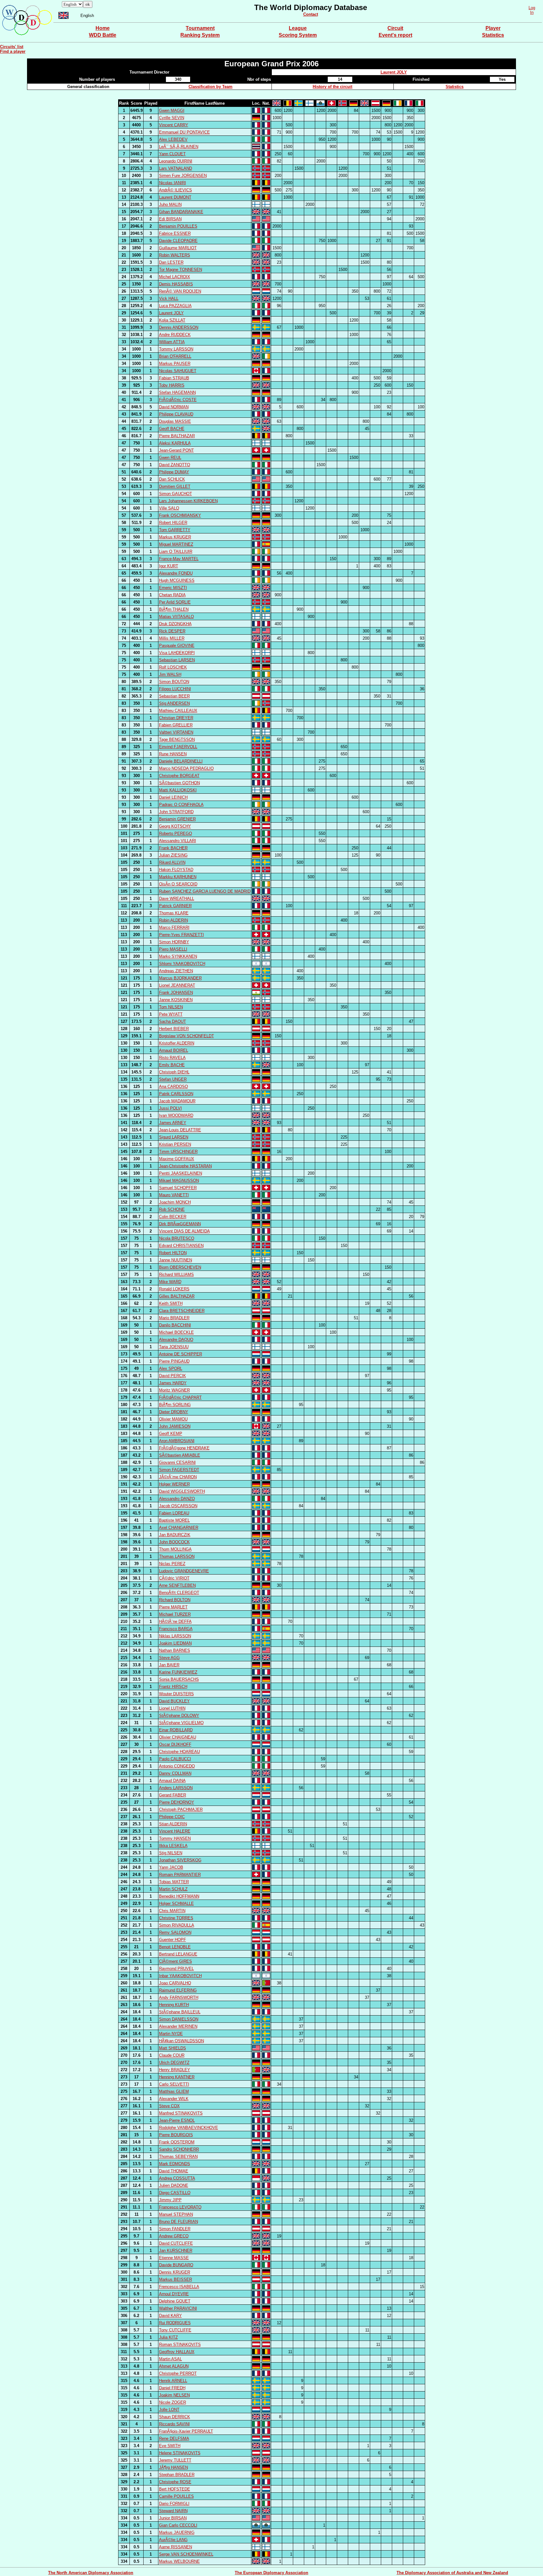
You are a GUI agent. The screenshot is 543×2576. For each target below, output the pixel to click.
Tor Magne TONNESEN (181, 270)
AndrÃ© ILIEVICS (176, 190)
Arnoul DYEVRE (174, 2294)
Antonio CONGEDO (177, 1766)
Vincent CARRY (174, 125)
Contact (311, 14)
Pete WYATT (171, 1014)
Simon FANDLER (175, 2229)
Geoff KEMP (171, 1434)
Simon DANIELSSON (179, 2019)
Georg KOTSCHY (175, 826)
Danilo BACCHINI (175, 1325)
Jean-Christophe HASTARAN (185, 1166)
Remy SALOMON (175, 1932)
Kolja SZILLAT (172, 320)
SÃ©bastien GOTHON (179, 783)
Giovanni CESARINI (177, 1462)
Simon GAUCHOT (176, 494)
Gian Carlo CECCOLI (178, 2525)
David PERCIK (173, 1376)
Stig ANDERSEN (174, 703)
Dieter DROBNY (174, 1412)
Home (103, 28)
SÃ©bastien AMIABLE (180, 1455)
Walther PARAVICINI (178, 2308)
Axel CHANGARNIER (179, 1528)
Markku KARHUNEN (178, 877)
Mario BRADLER (174, 1318)
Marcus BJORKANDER (180, 978)
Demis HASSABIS (176, 284)
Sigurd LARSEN (174, 1137)
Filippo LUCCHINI (175, 689)
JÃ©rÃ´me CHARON (178, 1477)
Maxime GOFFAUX (177, 1159)
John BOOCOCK (174, 1542)
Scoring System (298, 35)
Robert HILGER (173, 523)
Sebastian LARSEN (177, 660)
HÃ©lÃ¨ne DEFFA (175, 1622)
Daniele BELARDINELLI (181, 761)
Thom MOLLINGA (175, 1549)
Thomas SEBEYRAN (178, 2157)
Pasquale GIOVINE (177, 645)
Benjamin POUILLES (178, 226)
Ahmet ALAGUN (174, 2366)
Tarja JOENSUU (174, 1347)
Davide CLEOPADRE (178, 241)
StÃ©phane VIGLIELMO (181, 1723)
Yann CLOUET (172, 154)
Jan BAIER (169, 1665)
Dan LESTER (171, 262)
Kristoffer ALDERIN (177, 1043)
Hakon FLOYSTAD (176, 870)
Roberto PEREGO (176, 833)
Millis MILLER (172, 638)
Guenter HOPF (173, 1940)
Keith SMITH (171, 1303)
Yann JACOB (171, 1867)
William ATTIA (172, 342)
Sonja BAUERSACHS (179, 1679)
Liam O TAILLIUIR (176, 552)
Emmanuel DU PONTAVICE (184, 132)
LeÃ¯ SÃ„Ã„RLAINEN (179, 147)
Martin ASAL (170, 2359)
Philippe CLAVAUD (176, 414)
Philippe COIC (172, 1817)
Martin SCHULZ (173, 1889)
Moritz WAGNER (174, 1390)
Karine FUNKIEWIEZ (178, 1672)
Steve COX (169, 2106)
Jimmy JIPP (170, 2200)
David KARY (170, 2316)
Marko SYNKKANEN (178, 956)
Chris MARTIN (172, 1911)
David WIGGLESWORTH (182, 1491)
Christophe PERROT (178, 2373)
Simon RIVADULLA (177, 1925)
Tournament (200, 28)
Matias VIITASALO (176, 617)
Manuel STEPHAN (176, 2214)
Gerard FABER (173, 1795)
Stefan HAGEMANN (177, 392)
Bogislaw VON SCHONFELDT (186, 1036)
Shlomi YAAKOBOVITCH (182, 964)
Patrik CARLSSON (176, 1094)
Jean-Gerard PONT (176, 450)
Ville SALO (169, 508)
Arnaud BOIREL (174, 1050)
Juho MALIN (170, 204)
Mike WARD (170, 1282)
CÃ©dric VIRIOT (174, 1578)
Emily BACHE (172, 1065)
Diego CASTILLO (175, 2193)
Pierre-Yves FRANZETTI (181, 935)
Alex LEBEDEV (173, 139)
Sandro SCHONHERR (179, 2149)
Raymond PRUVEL (176, 1969)
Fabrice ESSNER (175, 233)
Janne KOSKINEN (176, 1000)
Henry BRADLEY (175, 2070)
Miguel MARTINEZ (176, 544)
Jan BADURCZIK (175, 1535)
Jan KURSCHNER (176, 2251)
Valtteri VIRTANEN (176, 732)
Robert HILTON (173, 1253)
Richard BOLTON (175, 1600)
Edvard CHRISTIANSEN (181, 1246)
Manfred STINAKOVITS (181, 2113)
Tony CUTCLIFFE (175, 2330)
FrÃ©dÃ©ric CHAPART (180, 1397)
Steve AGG (169, 1658)
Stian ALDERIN (173, 1824)
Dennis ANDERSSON (179, 327)
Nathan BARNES (175, 1650)
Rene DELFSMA (174, 2438)
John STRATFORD (176, 812)
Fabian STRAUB (174, 378)
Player (493, 28)
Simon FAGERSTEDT (179, 1470)
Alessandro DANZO (177, 1499)
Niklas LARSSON (175, 1636)
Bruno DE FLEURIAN (178, 2222)
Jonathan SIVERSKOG (180, 1860)
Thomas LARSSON (177, 1556)
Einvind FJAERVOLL (178, 747)
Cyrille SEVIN (172, 118)
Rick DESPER (172, 631)
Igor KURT (169, 566)
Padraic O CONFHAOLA (181, 805)
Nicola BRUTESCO (177, 1238)
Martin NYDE (171, 2034)
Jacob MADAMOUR (177, 1101)
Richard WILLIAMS (176, 1274)
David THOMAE (174, 2171)
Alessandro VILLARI (178, 841)
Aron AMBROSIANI (177, 1441)
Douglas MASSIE (175, 421)
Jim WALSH (170, 674)
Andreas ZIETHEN (176, 971)
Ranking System (200, 35)
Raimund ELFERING (178, 1990)
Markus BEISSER (176, 2279)
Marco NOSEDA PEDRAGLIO (186, 768)
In (532, 12)
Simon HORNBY (174, 942)
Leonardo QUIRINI (176, 161)
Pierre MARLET (173, 1607)
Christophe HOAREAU (179, 1752)
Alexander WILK (174, 2099)
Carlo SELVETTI (174, 2084)
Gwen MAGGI (172, 110)
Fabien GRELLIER (176, 725)
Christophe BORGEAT (179, 776)
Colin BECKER (173, 1217)
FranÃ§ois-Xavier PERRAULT (186, 2431)
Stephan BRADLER (177, 2475)
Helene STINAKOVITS (180, 2453)
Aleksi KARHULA (175, 443)
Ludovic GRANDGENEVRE (184, 1571)
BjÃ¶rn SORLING (175, 1405)
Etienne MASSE (174, 2258)
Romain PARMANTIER (180, 1875)
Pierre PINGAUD (174, 1361)
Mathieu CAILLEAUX (178, 711)
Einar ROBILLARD (176, 1730)
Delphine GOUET (175, 2301)
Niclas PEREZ (172, 1564)
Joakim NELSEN (174, 2395)
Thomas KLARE (174, 913)
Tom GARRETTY (175, 530)
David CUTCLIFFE (176, 2243)
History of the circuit (332, 87)
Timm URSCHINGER (178, 1152)
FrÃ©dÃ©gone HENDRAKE (184, 1448)
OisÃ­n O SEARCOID (178, 884)
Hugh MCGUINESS (177, 580)
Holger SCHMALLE (176, 1903)
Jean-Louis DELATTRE (180, 1130)
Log (532, 8)
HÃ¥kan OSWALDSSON (181, 2041)
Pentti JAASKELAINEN (181, 1173)
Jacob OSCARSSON (178, 1506)
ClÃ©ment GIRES (176, 1961)
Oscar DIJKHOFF (175, 1744)
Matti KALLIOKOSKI (178, 790)
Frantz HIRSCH (173, 1687)
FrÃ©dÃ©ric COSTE (178, 400)
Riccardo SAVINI (174, 2424)
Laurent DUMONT (175, 197)
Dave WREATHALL (177, 899)
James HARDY (173, 1383)
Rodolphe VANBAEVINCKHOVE (189, 2128)
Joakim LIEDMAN (175, 1643)
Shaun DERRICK (175, 2417)
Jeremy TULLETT (175, 2460)
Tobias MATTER (174, 1882)
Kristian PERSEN (175, 1144)
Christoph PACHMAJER (181, 1809)
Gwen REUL (170, 458)
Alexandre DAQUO (176, 1340)
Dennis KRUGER (175, 2272)
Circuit (395, 28)
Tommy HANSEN (175, 1838)
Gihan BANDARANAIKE (181, 212)
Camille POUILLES (176, 2496)
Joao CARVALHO (175, 1983)
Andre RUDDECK (175, 335)
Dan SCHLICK (172, 479)
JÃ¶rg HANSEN (173, 2467)
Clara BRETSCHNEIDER (182, 1311)
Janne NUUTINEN (176, 1260)
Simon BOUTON (174, 682)
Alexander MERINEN (178, 2026)
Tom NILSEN (171, 1007)
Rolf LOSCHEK (173, 667)
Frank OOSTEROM (177, 2142)
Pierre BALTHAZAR (177, 436)
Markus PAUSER (175, 364)
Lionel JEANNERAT (177, 985)
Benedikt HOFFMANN (179, 1896)
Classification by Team (211, 87)
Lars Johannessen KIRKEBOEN (188, 501)
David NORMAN (174, 407)
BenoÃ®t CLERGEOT (179, 1593)
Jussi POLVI (170, 1108)
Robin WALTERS (175, 255)
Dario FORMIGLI (174, 2504)
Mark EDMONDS (175, 2164)
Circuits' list (12, 47)
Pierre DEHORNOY (177, 1802)
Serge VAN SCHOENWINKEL (186, 2554)
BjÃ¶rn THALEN (174, 609)
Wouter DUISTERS (176, 1694)
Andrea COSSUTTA (177, 2178)
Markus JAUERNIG (177, 2532)
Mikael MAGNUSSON (179, 1180)
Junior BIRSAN (173, 2518)
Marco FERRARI (174, 927)
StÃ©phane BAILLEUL (180, 2012)
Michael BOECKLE (176, 1332)
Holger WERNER (174, 1484)
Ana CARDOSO (173, 1087)
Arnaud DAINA (172, 1781)
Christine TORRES (176, 1918)
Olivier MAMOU (173, 1419)
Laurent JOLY (394, 72)
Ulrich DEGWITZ (174, 2063)
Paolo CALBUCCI (175, 1759)
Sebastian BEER (174, 696)
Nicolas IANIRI (173, 183)
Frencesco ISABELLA (179, 2287)
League (298, 28)
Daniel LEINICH (173, 797)
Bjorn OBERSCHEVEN (180, 1267)
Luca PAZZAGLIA (175, 306)
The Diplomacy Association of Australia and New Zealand (452, 2573)
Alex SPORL (171, 1368)
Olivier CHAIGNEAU (178, 1737)
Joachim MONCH (175, 1202)
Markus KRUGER (175, 537)
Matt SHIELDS (173, 2048)
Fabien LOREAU (174, 1513)
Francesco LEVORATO (180, 2207)
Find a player (13, 51)
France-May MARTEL (179, 559)
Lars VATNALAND (176, 168)
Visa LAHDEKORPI (177, 653)
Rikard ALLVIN (172, 862)
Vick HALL (169, 298)
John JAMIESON (175, 1426)
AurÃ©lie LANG (173, 2540)
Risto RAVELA (172, 1058)
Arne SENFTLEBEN (177, 1585)
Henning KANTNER (177, 2077)
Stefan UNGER (173, 1079)
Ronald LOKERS (174, 1289)
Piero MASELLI (173, 949)
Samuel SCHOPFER (178, 1188)
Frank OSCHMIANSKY (180, 515)
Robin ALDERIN (173, 920)
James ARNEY (173, 1123)
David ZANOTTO (175, 465)
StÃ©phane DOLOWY (179, 1715)
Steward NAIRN (173, 2511)
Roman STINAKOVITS (180, 2344)
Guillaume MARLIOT (178, 248)
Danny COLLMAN (175, 1773)
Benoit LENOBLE (175, 1947)
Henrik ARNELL (173, 2381)
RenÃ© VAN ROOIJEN (180, 291)
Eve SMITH (170, 2446)
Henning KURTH (174, 2005)
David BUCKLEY (174, 1701)
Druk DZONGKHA (175, 624)
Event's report (395, 35)
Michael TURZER (175, 1614)
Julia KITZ (168, 2337)
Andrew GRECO (174, 2236)
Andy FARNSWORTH (179, 1997)
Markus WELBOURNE (179, 2561)
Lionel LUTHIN (172, 1708)
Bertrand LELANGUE (178, 1954)
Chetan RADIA (172, 595)
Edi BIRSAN (170, 219)
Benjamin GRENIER (177, 819)
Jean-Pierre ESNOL (177, 2120)
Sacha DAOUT (173, 1021)
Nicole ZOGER (173, 2402)
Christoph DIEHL (174, 1072)
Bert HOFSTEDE (175, 2489)
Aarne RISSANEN (176, 2547)
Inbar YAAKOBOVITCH (180, 1976)
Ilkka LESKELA (173, 1846)
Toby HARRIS (172, 385)
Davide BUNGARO (176, 2265)
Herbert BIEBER (174, 1029)
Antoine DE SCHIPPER (181, 1354)
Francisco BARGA (176, 1629)
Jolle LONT (169, 2410)
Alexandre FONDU (176, 573)
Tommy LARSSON (176, 349)
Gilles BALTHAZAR (177, 1296)
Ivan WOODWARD (176, 1115)
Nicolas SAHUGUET (178, 371)
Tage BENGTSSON (177, 739)
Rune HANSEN (173, 754)
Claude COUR (172, 2055)
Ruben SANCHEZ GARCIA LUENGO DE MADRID (205, 891)
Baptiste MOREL (174, 1520)
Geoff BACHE (172, 429)
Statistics (493, 35)
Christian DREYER (176, 718)
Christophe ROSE (175, 2482)
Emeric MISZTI (173, 588)
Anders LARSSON (176, 1788)
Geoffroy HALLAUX (177, 2352)
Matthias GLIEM (174, 2091)
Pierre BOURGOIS (176, 2135)
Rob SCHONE (172, 1209)
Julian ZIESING (173, 855)
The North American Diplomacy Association (91, 2573)
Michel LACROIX (175, 277)
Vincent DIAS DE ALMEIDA (184, 1231)
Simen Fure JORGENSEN (183, 176)
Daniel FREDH (172, 2388)
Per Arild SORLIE (175, 602)
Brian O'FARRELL (175, 356)
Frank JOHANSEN (176, 993)
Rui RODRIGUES (175, 2323)
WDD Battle (103, 35)
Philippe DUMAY (174, 472)
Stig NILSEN (171, 1853)
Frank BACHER (173, 848)
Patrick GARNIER (175, 906)
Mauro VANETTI (174, 1195)
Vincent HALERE (175, 1831)
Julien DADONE (174, 2185)
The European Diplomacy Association (271, 2573)
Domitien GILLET (175, 486)
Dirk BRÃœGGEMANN (180, 1224)
